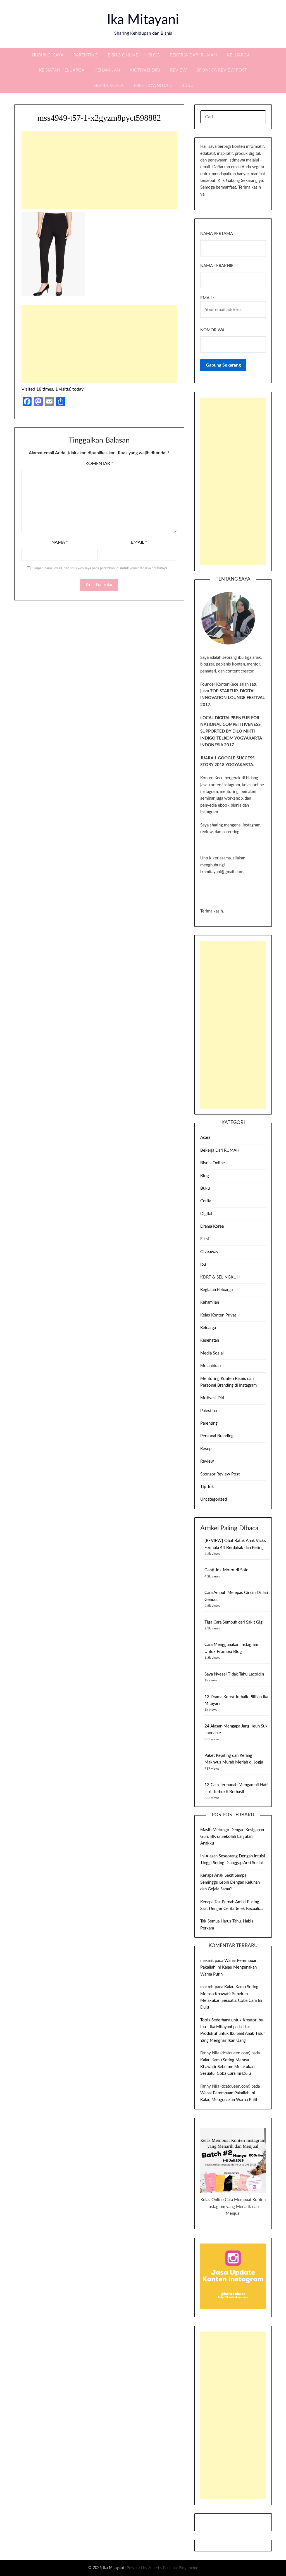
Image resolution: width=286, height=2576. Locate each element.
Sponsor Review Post (222, 70)
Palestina (208, 1411)
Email (139, 542)
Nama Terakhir (217, 266)
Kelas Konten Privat (218, 1315)
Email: (207, 298)
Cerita (206, 1201)
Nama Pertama (217, 234)
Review (178, 70)
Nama (60, 542)
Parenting (86, 55)
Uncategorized (214, 1499)
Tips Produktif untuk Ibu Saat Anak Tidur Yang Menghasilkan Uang (233, 2034)
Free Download (153, 86)
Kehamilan (107, 70)
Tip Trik (207, 1487)
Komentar (99, 464)
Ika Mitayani (143, 20)
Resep (206, 1449)
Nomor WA (212, 330)
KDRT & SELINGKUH (220, 1277)
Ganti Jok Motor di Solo (227, 1570)
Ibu (203, 1264)
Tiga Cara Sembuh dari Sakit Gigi (234, 1622)
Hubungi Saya (48, 55)
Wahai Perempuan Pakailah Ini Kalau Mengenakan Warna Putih (229, 1967)
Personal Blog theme (181, 2568)
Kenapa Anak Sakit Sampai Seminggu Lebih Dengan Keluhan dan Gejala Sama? (230, 1882)
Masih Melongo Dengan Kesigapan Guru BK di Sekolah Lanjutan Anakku (232, 1837)
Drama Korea (108, 86)
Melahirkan (210, 1366)
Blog (154, 55)
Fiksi (205, 1239)
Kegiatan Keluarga (62, 70)
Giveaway (209, 1252)
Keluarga (238, 55)
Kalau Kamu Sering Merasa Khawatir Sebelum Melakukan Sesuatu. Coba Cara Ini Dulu (227, 2067)
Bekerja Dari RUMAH (193, 55)
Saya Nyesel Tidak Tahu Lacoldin (234, 1674)
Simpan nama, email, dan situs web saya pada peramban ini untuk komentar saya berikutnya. (100, 568)
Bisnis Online (123, 55)
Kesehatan (210, 1340)
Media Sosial (212, 1353)
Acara (205, 1138)
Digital (206, 1214)
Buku (188, 86)
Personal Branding (217, 1436)
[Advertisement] (99, 170)
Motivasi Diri (145, 70)
